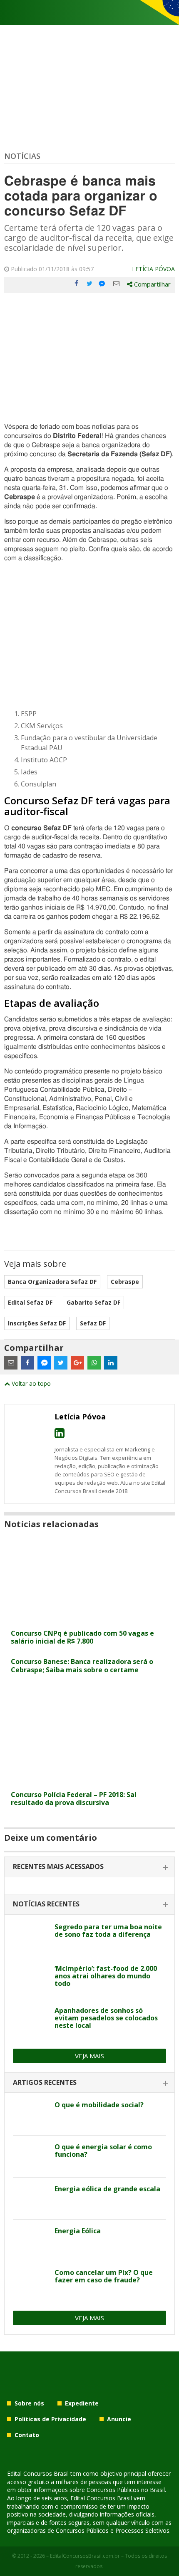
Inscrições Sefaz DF (37, 1323)
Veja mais (89, 2056)
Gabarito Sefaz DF (93, 1302)
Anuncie (119, 2419)
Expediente (82, 2403)
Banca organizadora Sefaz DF (52, 1282)
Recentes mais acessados (58, 1866)
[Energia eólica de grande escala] (31, 2198)
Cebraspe (125, 1282)
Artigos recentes (45, 2082)
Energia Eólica (78, 2231)
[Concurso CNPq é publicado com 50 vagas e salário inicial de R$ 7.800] (89, 1620)
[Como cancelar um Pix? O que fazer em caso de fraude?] (31, 2282)
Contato (27, 2435)
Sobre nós (29, 2403)
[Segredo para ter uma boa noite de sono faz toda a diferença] (31, 1936)
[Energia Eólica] (31, 2240)
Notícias (22, 156)
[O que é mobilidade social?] (31, 2114)
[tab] (89, 1867)
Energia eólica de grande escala (107, 2189)
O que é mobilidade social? (99, 2105)
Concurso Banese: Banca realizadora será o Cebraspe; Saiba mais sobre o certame (82, 1665)
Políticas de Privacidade (50, 2419)
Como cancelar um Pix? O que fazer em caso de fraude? (104, 2276)
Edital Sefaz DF (30, 1302)
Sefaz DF (93, 1323)
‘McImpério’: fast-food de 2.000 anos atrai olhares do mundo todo (106, 1976)
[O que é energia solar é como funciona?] (31, 2156)
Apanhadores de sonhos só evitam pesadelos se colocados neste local (106, 2018)
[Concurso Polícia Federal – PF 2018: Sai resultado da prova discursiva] (89, 1781)
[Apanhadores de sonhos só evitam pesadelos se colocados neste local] (31, 2020)
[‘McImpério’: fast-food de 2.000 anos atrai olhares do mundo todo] (31, 1978)
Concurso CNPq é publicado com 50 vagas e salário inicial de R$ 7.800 (82, 1637)
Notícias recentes (46, 1904)
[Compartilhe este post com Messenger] (103, 284)
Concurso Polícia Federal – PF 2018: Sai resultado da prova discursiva (74, 1799)
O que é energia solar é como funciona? (103, 2151)
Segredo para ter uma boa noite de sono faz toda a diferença (108, 1931)
